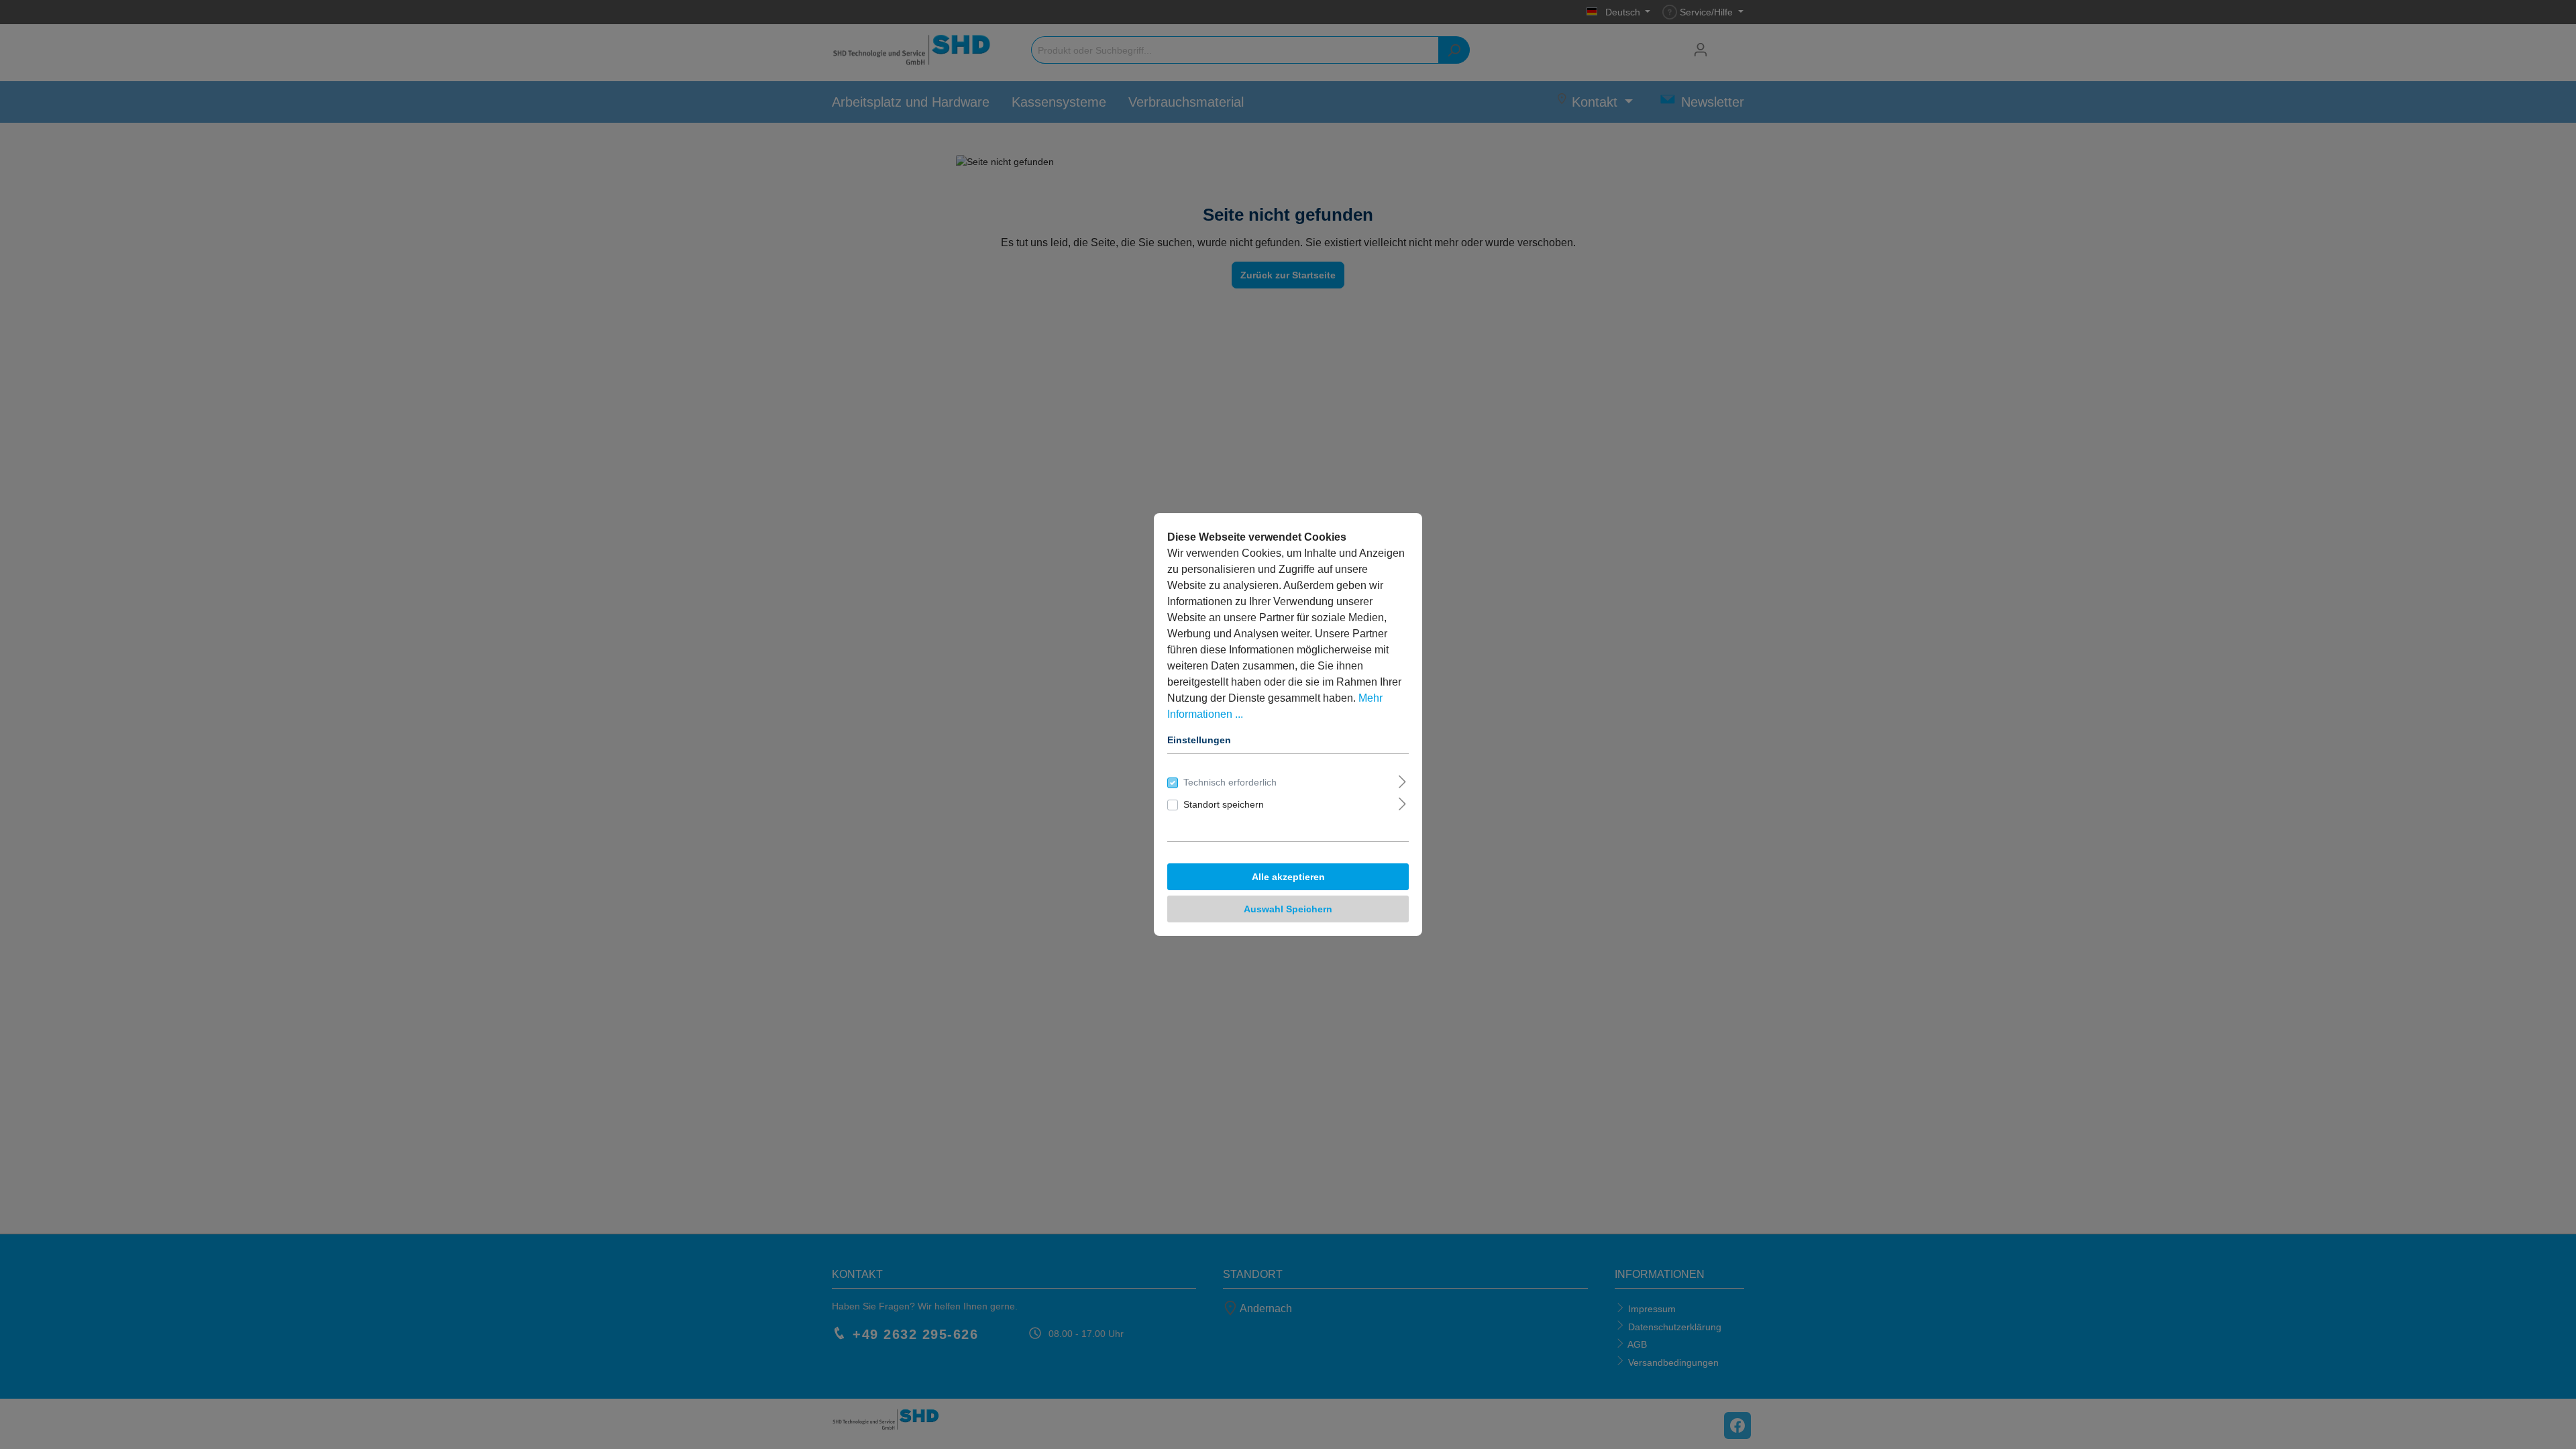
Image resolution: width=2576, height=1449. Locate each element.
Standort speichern (1224, 804)
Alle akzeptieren (1288, 877)
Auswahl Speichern (1288, 909)
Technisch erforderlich (1230, 782)
